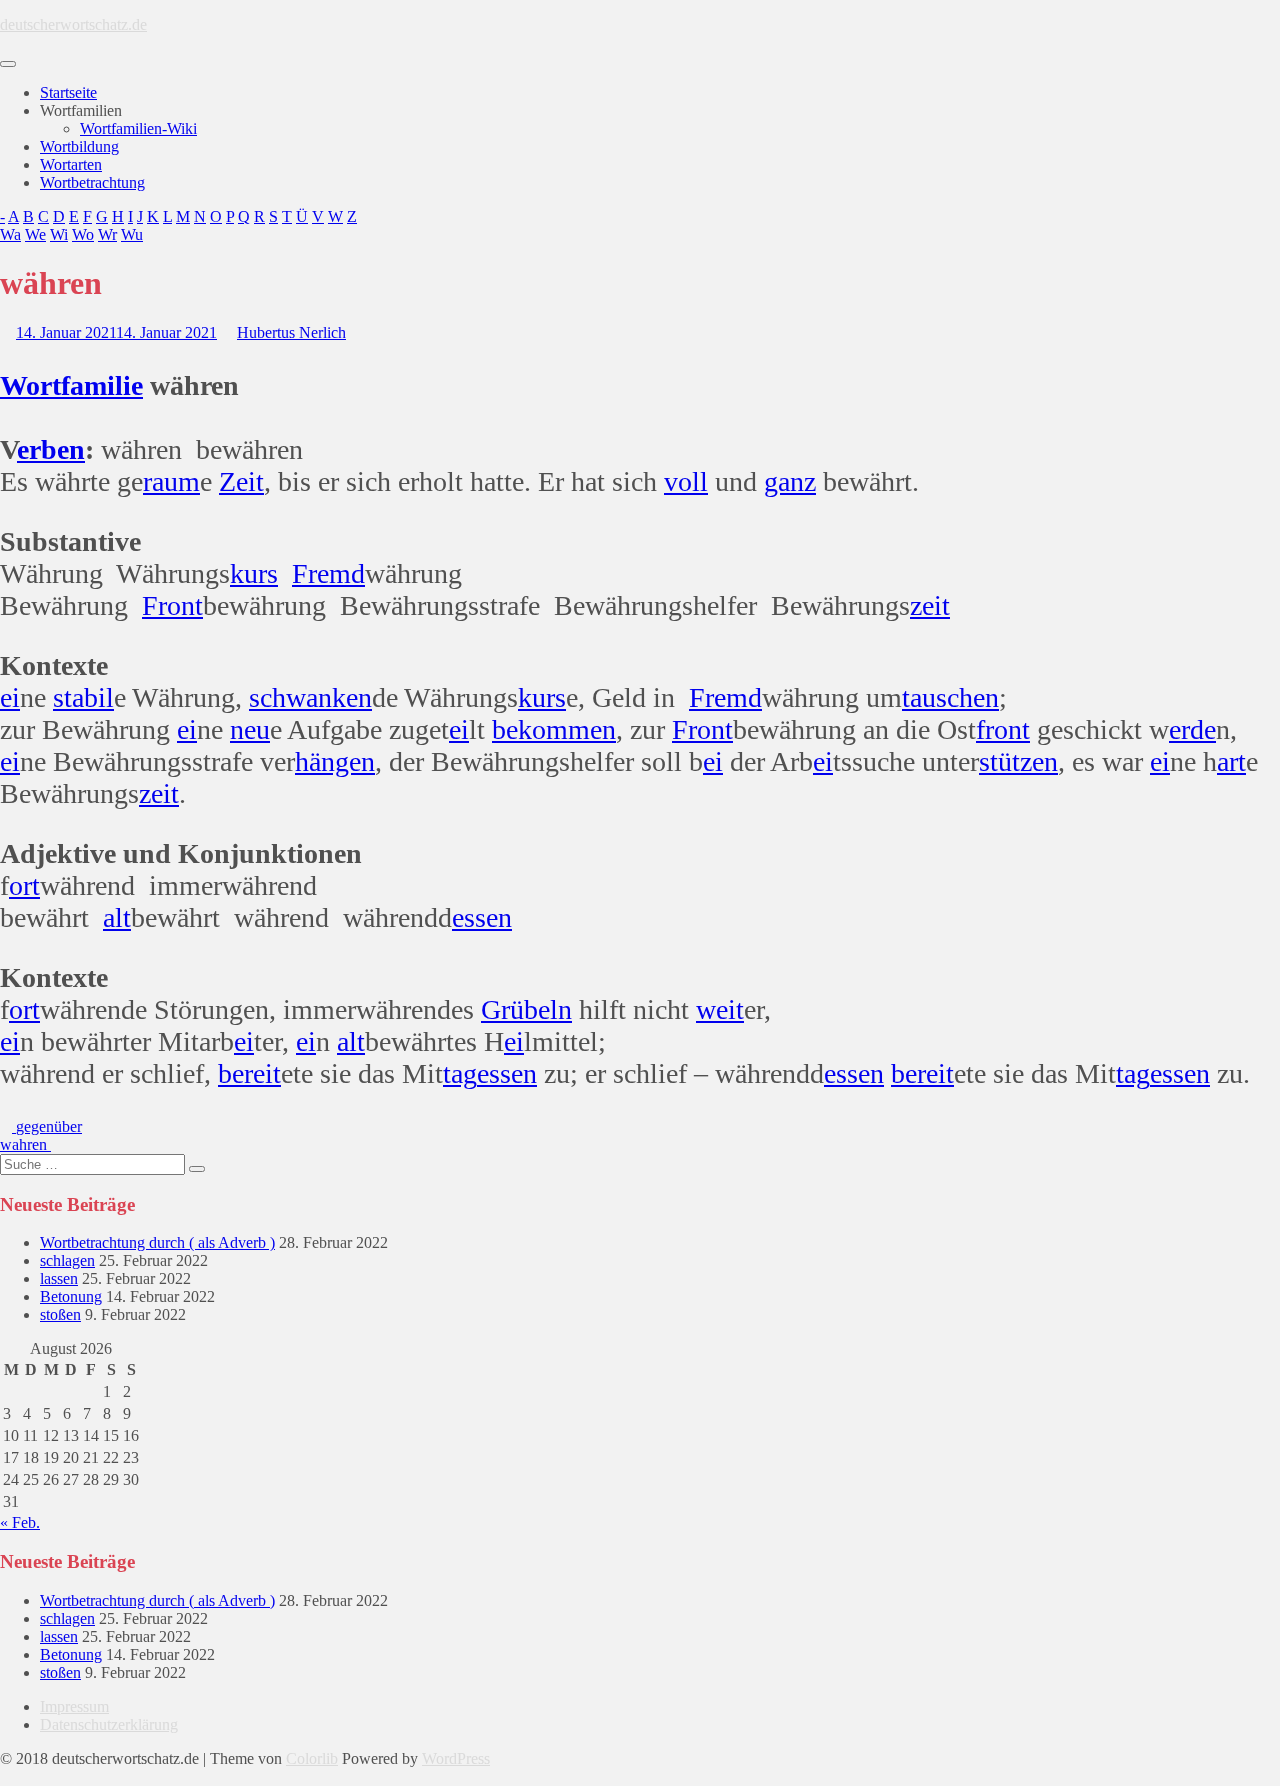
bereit (249, 1073)
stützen (1018, 761)
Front (172, 605)
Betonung (71, 1296)
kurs (254, 573)
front (1003, 729)
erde (1192, 729)
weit (720, 1009)
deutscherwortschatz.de (73, 24)
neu (250, 729)
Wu (132, 234)
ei (10, 697)
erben (51, 449)
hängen (335, 761)
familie (102, 385)
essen (482, 917)
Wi (59, 234)
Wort (30, 385)
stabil (83, 697)
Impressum (74, 1706)
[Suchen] (197, 1169)
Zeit (241, 481)
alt (117, 917)
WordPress (456, 1758)
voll (686, 481)
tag (460, 1073)
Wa (10, 234)
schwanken (310, 697)
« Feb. (20, 1522)
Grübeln (526, 1009)
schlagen (67, 1260)
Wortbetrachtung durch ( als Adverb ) (157, 1242)
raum (171, 481)
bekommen (554, 729)
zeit (930, 605)
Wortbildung (79, 146)
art (1231, 761)
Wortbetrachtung (92, 182)
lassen (59, 1278)
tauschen (950, 697)
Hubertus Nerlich (291, 332)
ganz (790, 481)
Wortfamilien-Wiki (138, 128)
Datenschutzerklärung (109, 1724)
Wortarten (71, 164)
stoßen (60, 1314)
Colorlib (312, 1758)
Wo (83, 234)
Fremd (328, 573)
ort (24, 885)
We (35, 234)
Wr (107, 234)
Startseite (68, 92)
